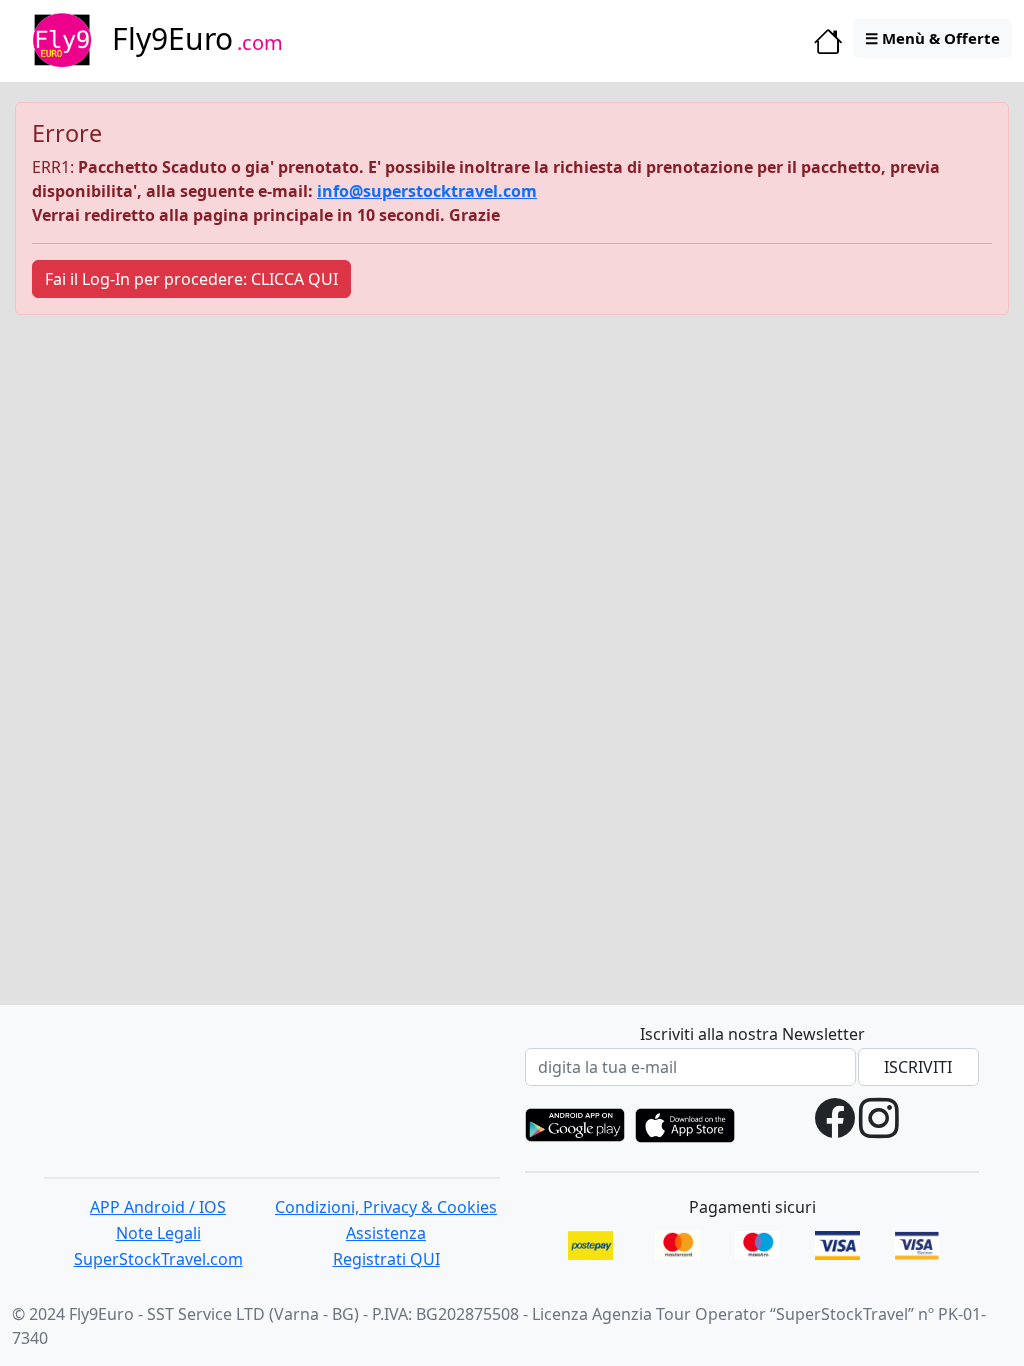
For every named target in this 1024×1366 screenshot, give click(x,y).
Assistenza (386, 1233)
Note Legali (158, 1233)
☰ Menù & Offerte (932, 38)
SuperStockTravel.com (158, 1259)
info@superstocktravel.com (427, 191)
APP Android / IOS (158, 1207)
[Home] (828, 46)
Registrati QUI (386, 1259)
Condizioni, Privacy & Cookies (386, 1207)
